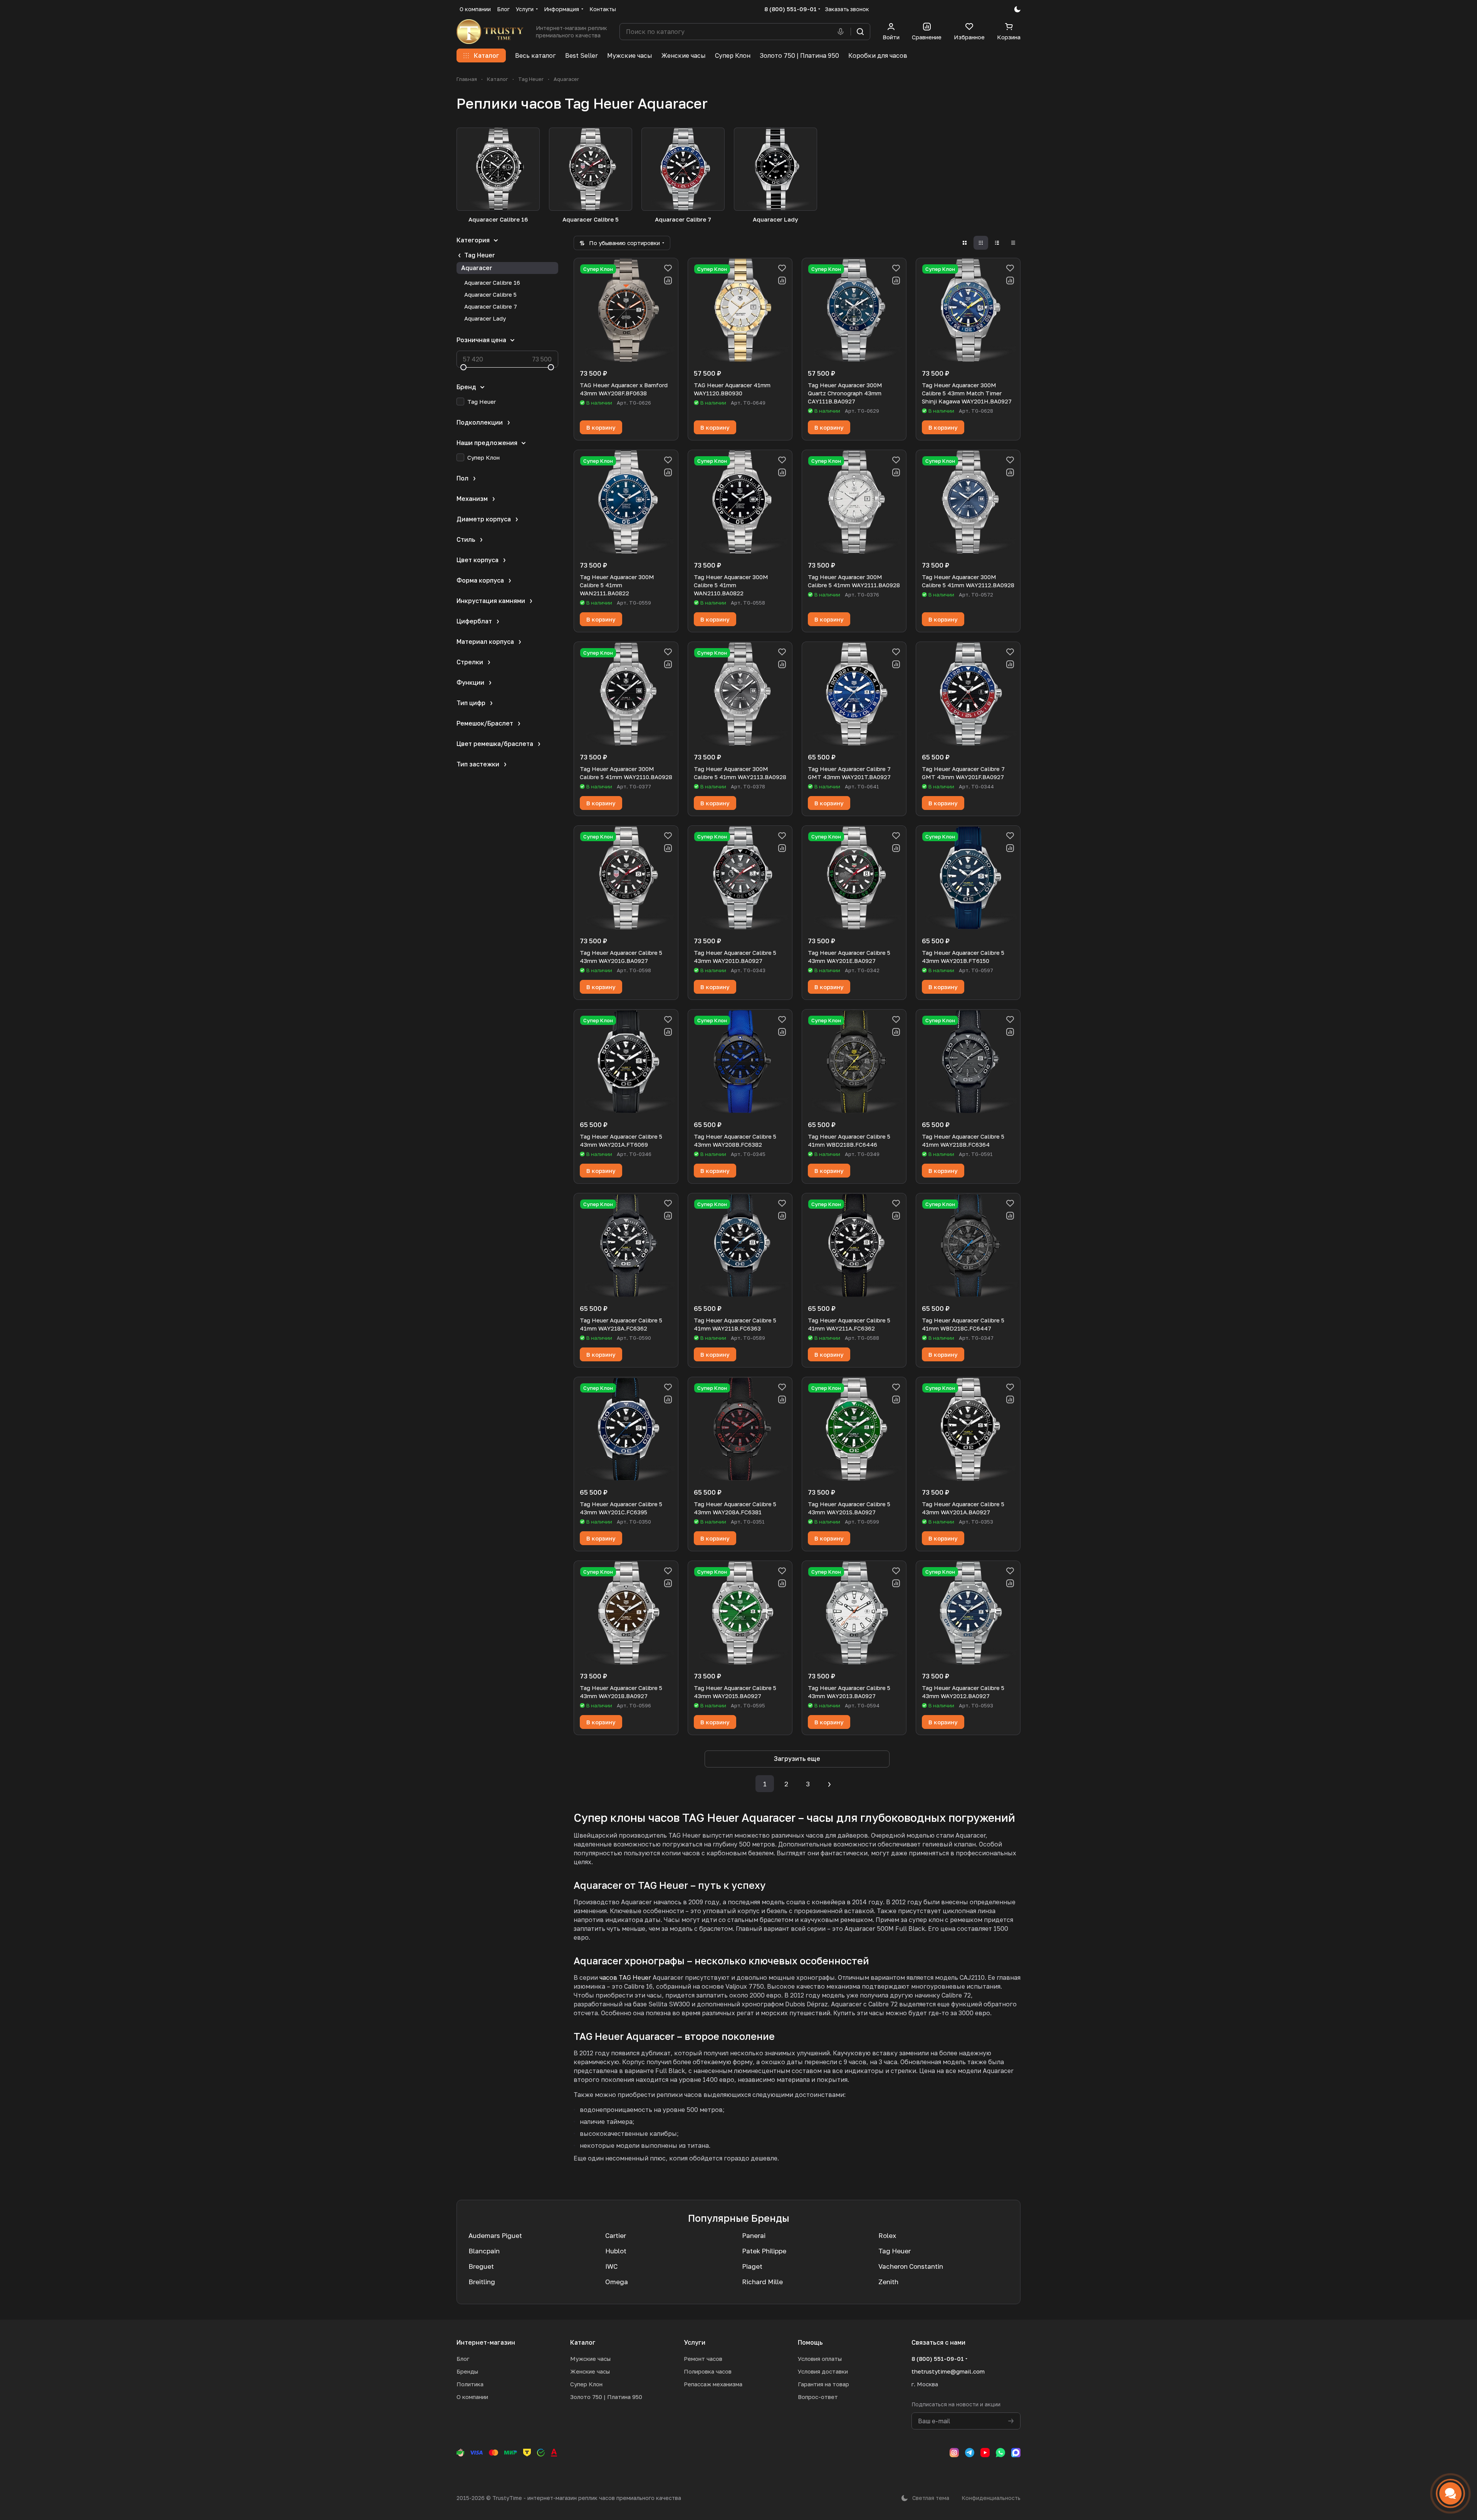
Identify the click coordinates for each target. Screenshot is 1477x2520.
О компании (472, 2397)
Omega (617, 2282)
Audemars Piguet (495, 2235)
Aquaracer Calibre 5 (490, 294)
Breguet (481, 2266)
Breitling (482, 2282)
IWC (611, 2266)
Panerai (754, 2235)
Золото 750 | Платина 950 (606, 2397)
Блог (463, 2359)
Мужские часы (590, 2359)
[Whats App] (1000, 2453)
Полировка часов (708, 2371)
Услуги (695, 2342)
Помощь (810, 2342)
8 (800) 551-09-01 (791, 9)
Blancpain (484, 2251)
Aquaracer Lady (485, 318)
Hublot (616, 2251)
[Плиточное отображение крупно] (965, 243)
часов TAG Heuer (625, 1977)
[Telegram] (970, 2453)
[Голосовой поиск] (842, 32)
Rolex (887, 2235)
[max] (1016, 2453)
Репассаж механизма (713, 2384)
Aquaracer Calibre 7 (491, 306)
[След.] (829, 1784)
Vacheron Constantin (911, 2266)
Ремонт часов (703, 2359)
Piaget (752, 2266)
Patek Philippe (764, 2251)
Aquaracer (477, 268)
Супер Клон (586, 2384)
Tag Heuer (480, 255)
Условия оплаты (820, 2359)
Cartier (616, 2235)
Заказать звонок (847, 9)
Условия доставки (823, 2371)
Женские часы (590, 2371)
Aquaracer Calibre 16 (492, 282)
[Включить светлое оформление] (1017, 9)
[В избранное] (668, 268)
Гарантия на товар (823, 2384)
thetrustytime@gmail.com (948, 2371)
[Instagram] (954, 2453)
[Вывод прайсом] (1013, 243)
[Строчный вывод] (997, 243)
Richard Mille (762, 2282)
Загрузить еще (797, 1759)
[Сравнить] (668, 281)
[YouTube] (985, 2453)
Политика (470, 2384)
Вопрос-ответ (818, 2397)
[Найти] (860, 32)
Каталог (583, 2342)
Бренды (467, 2371)
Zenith (888, 2282)
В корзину (601, 427)
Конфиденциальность (991, 2498)
